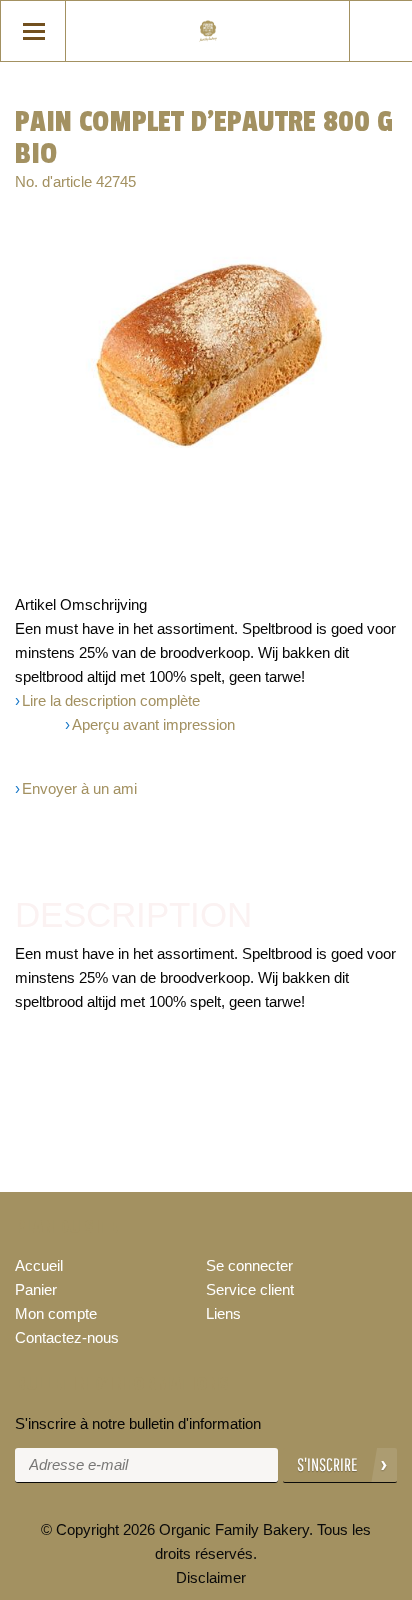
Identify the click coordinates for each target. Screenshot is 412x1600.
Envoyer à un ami (79, 788)
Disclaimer (211, 1577)
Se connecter (249, 1265)
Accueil (39, 1265)
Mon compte (56, 1313)
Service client (250, 1289)
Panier (36, 1289)
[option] (206, 352)
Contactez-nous (67, 1337)
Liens (223, 1313)
